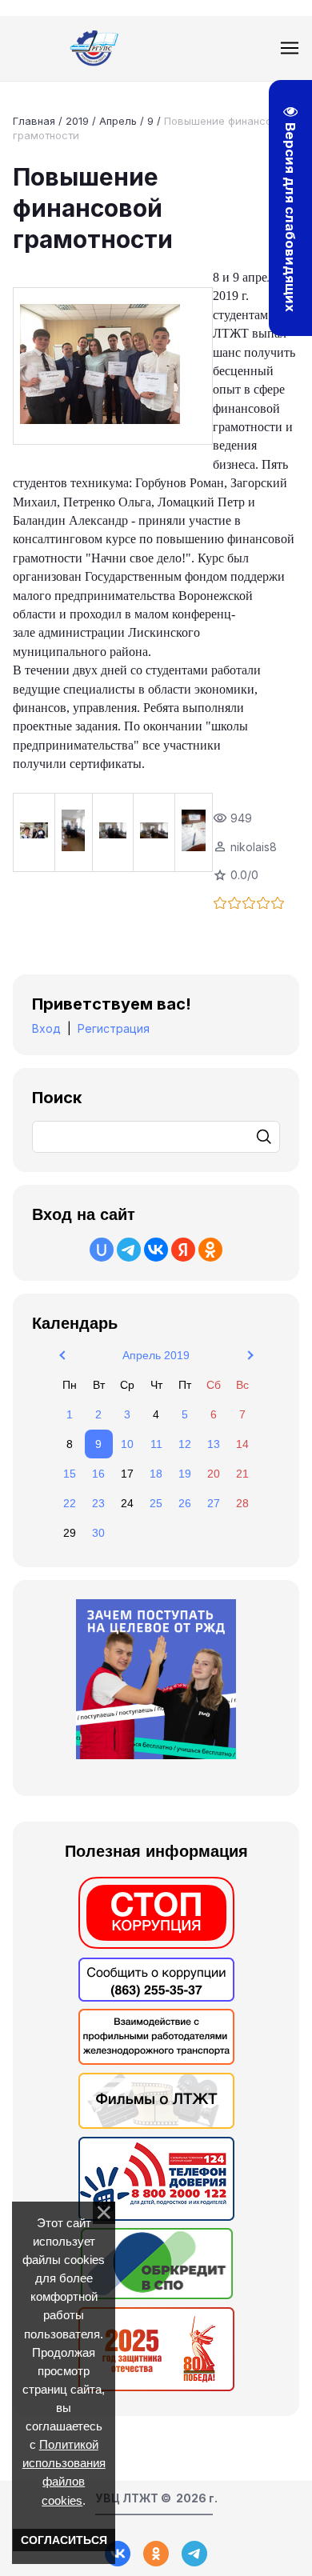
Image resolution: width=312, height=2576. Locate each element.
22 (70, 1503)
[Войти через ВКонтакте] (156, 1250)
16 (98, 1474)
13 (214, 1444)
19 (185, 1474)
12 (185, 1444)
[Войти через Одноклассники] (210, 1250)
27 (214, 1503)
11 (156, 1444)
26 (185, 1503)
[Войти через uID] (102, 1250)
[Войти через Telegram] (129, 1250)
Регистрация (114, 1028)
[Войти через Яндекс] (183, 1250)
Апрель (118, 121)
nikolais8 (254, 847)
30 (98, 1533)
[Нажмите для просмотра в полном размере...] (113, 366)
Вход (46, 1028)
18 (156, 1474)
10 (127, 1444)
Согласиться (64, 2540)
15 (70, 1474)
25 (156, 1503)
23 (98, 1503)
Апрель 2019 (156, 1355)
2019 (77, 121)
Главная (34, 121)
